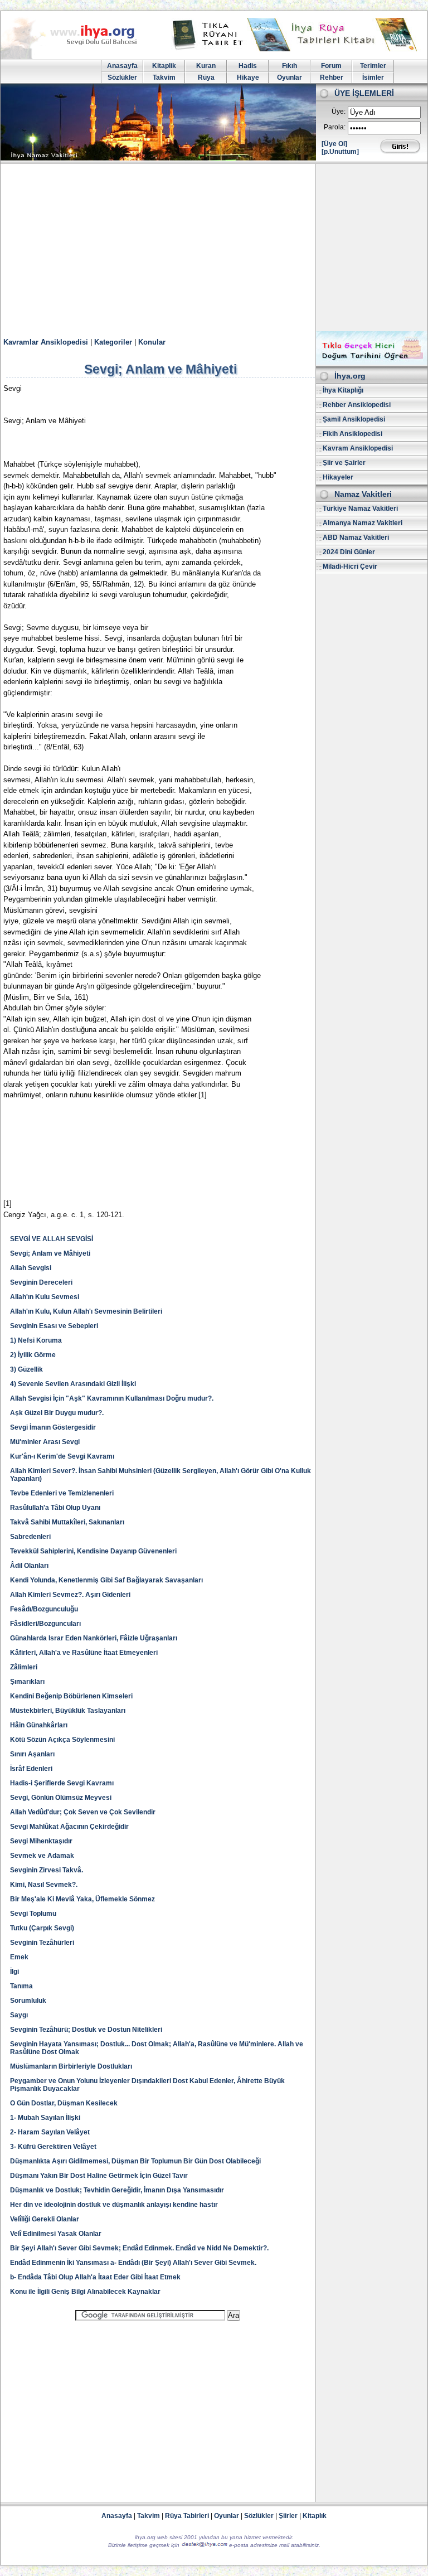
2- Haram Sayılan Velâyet (50, 2132)
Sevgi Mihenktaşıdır (41, 1841)
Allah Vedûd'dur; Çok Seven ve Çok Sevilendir (83, 1812)
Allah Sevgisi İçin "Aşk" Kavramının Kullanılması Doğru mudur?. (112, 1398)
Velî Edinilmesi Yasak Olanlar (56, 2234)
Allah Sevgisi (31, 1268)
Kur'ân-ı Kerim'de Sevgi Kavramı (62, 1456)
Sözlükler (122, 78)
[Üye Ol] (334, 144)
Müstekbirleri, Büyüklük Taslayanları (68, 1711)
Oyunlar (290, 78)
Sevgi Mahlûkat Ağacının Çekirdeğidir (69, 1827)
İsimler (373, 78)
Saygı (19, 2015)
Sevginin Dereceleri (41, 1282)
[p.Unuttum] (340, 152)
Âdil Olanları (29, 1566)
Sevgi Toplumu (33, 1914)
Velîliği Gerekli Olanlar (45, 2219)
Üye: (339, 112)
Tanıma (21, 1986)
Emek (19, 1957)
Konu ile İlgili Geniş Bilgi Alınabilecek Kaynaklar (85, 2292)
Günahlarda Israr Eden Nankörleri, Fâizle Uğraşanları (94, 1638)
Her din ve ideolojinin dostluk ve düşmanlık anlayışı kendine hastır (114, 2205)
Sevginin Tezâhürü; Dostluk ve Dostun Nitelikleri (86, 2030)
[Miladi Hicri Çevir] (372, 362)
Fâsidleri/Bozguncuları (45, 1624)
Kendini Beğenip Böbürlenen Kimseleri (71, 1696)
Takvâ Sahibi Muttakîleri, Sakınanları (67, 1522)
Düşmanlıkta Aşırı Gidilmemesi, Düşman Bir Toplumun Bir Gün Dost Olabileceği (135, 2161)
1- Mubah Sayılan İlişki (45, 2118)
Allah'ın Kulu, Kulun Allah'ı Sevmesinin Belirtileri (86, 1311)
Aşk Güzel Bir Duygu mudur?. (57, 1413)
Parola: (335, 127)
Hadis (248, 66)
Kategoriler (113, 342)
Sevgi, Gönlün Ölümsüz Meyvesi (61, 1798)
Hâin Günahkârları (39, 1725)
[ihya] (79, 57)
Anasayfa (122, 66)
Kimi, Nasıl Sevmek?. (44, 1885)
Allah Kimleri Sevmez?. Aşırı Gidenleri (70, 1595)
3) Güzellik (26, 1369)
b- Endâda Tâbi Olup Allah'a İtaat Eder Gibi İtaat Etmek (96, 2277)
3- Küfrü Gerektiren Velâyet (53, 2147)
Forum (331, 66)
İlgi (14, 1972)
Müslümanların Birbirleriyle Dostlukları (71, 2066)
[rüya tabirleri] (297, 49)
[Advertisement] (214, 248)
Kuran (206, 66)
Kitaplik (164, 66)
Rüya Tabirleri (187, 2516)
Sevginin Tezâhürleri (42, 1943)
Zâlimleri (24, 1667)
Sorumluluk (28, 2001)
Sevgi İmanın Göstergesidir (53, 1427)
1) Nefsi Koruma (36, 1340)
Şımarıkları (27, 1682)
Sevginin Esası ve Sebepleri (54, 1326)
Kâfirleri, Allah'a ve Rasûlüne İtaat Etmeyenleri (84, 1653)
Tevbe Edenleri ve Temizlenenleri (62, 1493)
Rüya (206, 78)
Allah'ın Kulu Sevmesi (45, 1297)
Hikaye (248, 78)
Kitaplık (315, 2516)
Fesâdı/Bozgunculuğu (44, 1609)
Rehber (332, 78)
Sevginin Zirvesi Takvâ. (47, 1870)
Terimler (373, 66)
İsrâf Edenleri (31, 1769)
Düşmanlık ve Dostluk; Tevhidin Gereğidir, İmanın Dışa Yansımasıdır (117, 2190)
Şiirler (288, 2516)
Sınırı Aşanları (32, 1754)
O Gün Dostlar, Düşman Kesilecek (64, 2103)
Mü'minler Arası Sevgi (45, 1442)
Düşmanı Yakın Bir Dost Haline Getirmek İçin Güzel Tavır (99, 2176)
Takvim (164, 78)
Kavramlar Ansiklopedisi (46, 342)
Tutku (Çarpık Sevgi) (42, 1928)
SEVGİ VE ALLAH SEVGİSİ (52, 1239)
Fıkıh (290, 66)
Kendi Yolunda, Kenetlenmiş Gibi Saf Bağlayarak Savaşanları (106, 1580)
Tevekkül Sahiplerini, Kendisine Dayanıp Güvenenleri (93, 1551)
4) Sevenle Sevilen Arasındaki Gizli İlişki (73, 1384)
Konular (152, 342)
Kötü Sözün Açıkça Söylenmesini (62, 1740)
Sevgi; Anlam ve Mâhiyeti (50, 1253)
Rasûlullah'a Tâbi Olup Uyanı (55, 1508)
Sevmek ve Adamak (42, 1856)
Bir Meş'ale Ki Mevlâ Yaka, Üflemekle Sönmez (82, 1899)
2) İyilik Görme (33, 1355)
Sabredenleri (30, 1537)
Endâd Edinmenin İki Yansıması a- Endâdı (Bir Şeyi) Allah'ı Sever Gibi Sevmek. (133, 2263)
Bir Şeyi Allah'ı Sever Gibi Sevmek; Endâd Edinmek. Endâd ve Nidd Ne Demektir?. (139, 2248)
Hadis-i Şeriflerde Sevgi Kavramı (62, 1783)
